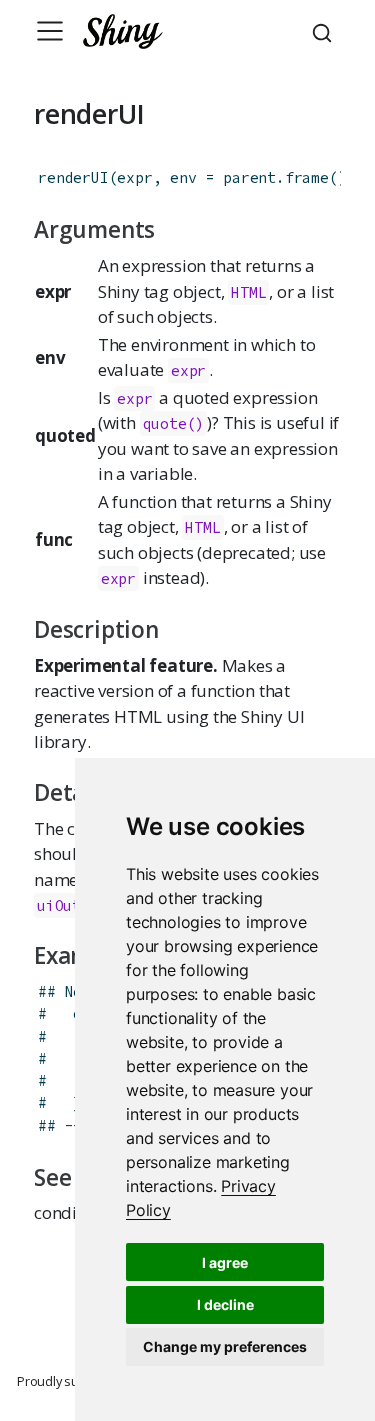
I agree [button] (225, 1262)
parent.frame (276, 177)
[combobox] (325, 31)
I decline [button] (225, 1304)
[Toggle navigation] (50, 31)
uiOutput (72, 905)
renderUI (73, 177)
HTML (248, 292)
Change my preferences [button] (225, 1346)
